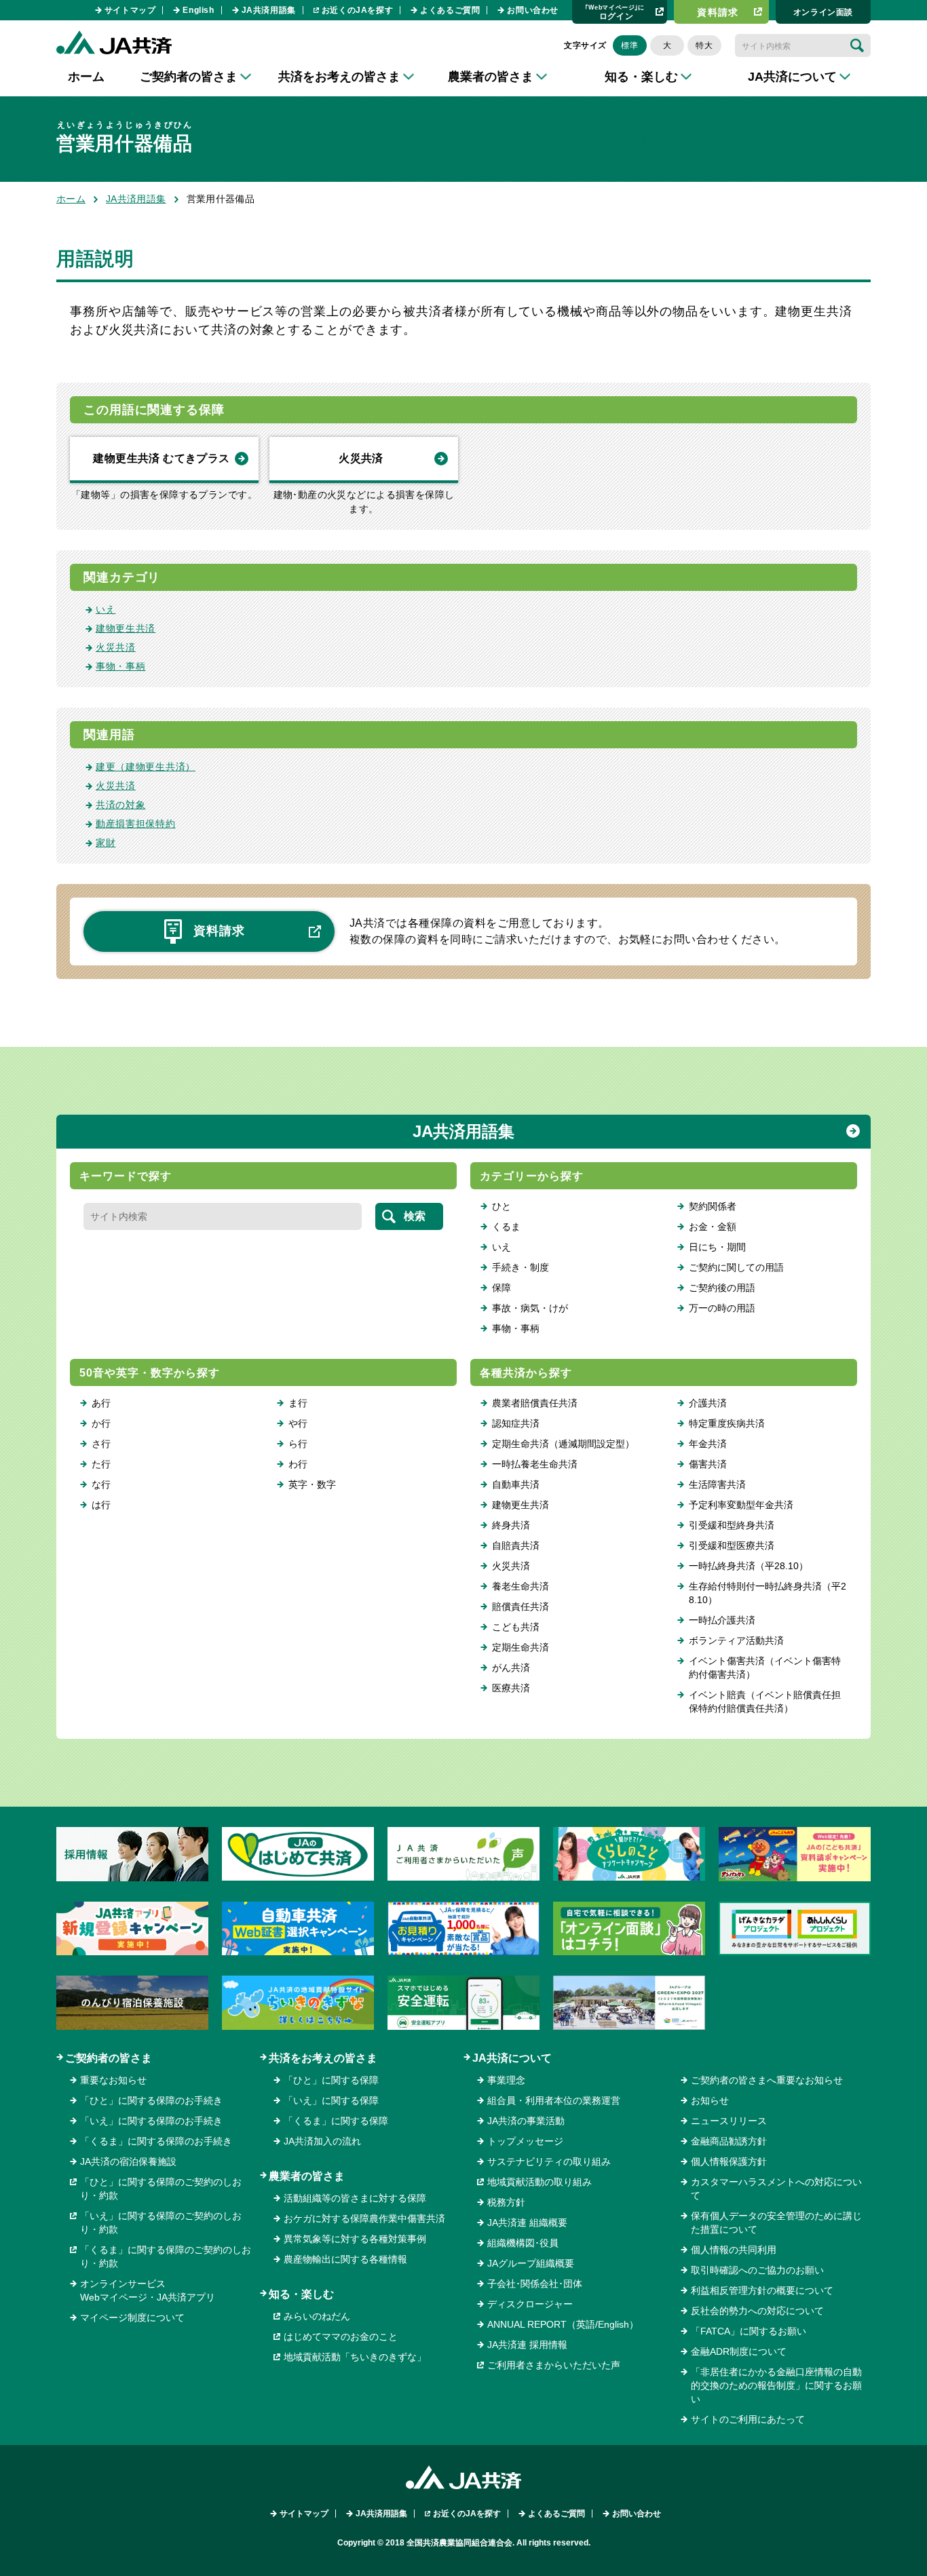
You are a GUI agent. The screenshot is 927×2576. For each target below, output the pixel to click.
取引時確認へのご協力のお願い (757, 2270)
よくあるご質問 (450, 10)
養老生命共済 (521, 1586)
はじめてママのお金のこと (341, 2337)
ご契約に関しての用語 (736, 1267)
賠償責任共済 (521, 1607)
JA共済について (512, 2058)
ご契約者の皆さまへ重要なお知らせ (767, 2080)
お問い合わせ (533, 10)
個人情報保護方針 (729, 2161)
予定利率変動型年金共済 (741, 1505)
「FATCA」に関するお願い (749, 2331)
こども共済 (516, 1627)
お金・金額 (713, 1227)
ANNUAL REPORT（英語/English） (563, 2324)
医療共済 (511, 1688)
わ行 (298, 1464)
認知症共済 (516, 1423)
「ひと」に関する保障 (331, 2080)
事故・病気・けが (530, 1308)
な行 (101, 1484)
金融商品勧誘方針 (729, 2141)
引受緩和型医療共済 (732, 1545)
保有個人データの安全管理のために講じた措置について (776, 2223)
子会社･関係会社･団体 (535, 2284)
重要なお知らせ (113, 2080)
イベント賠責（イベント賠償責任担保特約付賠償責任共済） (765, 1702)
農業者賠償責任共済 (535, 1403)
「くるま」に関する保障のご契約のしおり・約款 (166, 2256)
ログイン (615, 12)
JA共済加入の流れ (322, 2141)
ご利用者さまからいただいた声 (554, 2365)
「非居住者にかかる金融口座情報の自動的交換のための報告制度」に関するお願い (776, 2385)
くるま (506, 1227)
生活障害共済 (717, 1484)
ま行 (298, 1403)
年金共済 (708, 1444)
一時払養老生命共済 (535, 1464)
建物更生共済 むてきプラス (161, 458)
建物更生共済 (126, 628)
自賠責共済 (516, 1545)
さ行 (101, 1444)
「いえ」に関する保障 (331, 2100)
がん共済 (511, 1668)
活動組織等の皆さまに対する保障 (355, 2198)
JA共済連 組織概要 (527, 2223)
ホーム (86, 77)
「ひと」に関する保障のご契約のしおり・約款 (161, 2189)
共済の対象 (121, 805)
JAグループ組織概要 (531, 2263)
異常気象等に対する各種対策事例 (355, 2239)
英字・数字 (312, 1484)
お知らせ (710, 2100)
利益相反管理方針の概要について (762, 2290)
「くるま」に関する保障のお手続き (156, 2141)
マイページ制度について (132, 2318)
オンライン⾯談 (823, 12)
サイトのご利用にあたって (748, 2419)
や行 (298, 1423)
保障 (502, 1288)
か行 (101, 1423)
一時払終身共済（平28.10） (749, 1566)
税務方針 (506, 2202)
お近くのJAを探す (357, 10)
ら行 (298, 1444)
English (198, 10)
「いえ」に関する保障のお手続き (151, 2121)
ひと (502, 1206)
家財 (106, 843)
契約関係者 (713, 1206)
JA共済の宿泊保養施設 (128, 2161)
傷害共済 (708, 1464)
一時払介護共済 (722, 1620)
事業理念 (506, 2080)
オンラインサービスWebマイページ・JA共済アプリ (148, 2290)
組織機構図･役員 (523, 2243)
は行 (101, 1505)
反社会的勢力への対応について (757, 2311)
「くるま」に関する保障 (336, 2121)
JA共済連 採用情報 (527, 2345)
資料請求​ (718, 12)
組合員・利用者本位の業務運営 (554, 2100)
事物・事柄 (121, 666)
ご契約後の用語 (722, 1288)
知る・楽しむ (301, 2294)
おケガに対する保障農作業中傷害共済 (364, 2218)
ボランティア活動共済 (736, 1640)
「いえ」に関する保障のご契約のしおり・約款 (161, 2223)
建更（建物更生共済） (146, 767)
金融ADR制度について (739, 2351)
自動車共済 (516, 1484)
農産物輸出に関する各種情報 (345, 2259)
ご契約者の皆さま (109, 2058)
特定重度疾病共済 (727, 1423)
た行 (101, 1464)
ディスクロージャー (530, 2304)
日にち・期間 (717, 1247)
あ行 (101, 1403)
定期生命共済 (521, 1647)
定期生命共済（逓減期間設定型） (563, 1444)
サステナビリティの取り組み (549, 2161)
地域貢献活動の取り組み (540, 2182)
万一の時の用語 (722, 1308)
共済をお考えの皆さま (323, 2058)
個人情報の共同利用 (734, 2250)
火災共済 (361, 458)
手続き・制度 (521, 1267)
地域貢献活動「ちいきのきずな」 (355, 2357)
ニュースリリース (729, 2121)
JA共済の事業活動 (526, 2121)
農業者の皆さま (307, 2176)
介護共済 (708, 1403)
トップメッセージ (525, 2141)
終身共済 (511, 1525)
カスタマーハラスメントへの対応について (776, 2189)
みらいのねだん (317, 2316)
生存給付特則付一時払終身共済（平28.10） (768, 1593)
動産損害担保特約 (136, 824)
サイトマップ (130, 10)
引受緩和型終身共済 (732, 1525)
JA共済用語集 (269, 10)
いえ (106, 609)
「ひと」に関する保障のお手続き (151, 2100)
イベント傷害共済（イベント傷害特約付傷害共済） (765, 1668)
